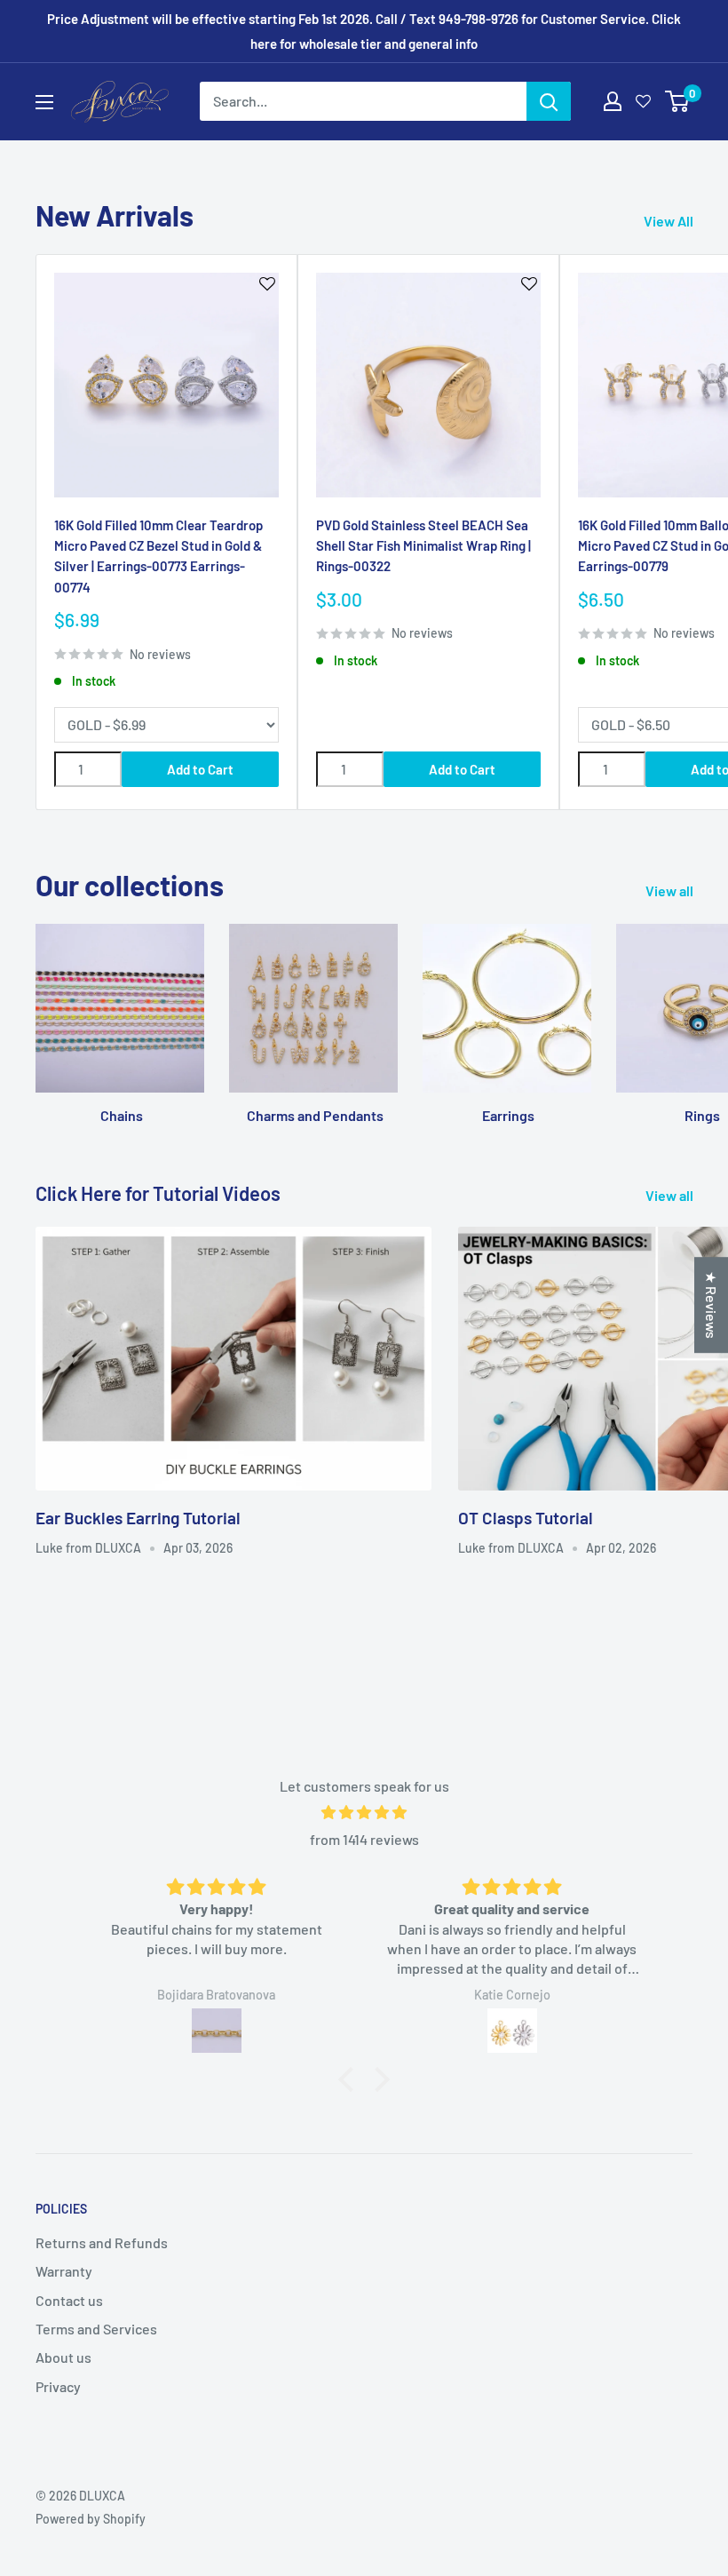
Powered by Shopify (91, 2519)
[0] (678, 101)
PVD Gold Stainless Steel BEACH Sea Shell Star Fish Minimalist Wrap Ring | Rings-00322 (423, 546)
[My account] (613, 101)
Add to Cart (200, 769)
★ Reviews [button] (712, 1305)
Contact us (69, 2300)
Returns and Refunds (102, 2242)
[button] (351, 2079)
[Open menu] (44, 102)
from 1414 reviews (364, 1839)
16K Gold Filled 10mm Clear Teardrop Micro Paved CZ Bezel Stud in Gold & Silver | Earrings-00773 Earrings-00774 (158, 556)
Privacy (58, 2386)
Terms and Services (96, 2329)
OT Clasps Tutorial (526, 1518)
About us (63, 2357)
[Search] (549, 101)
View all (671, 890)
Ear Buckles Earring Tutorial (138, 1518)
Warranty (64, 2271)
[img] (364, 1813)
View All (670, 221)
